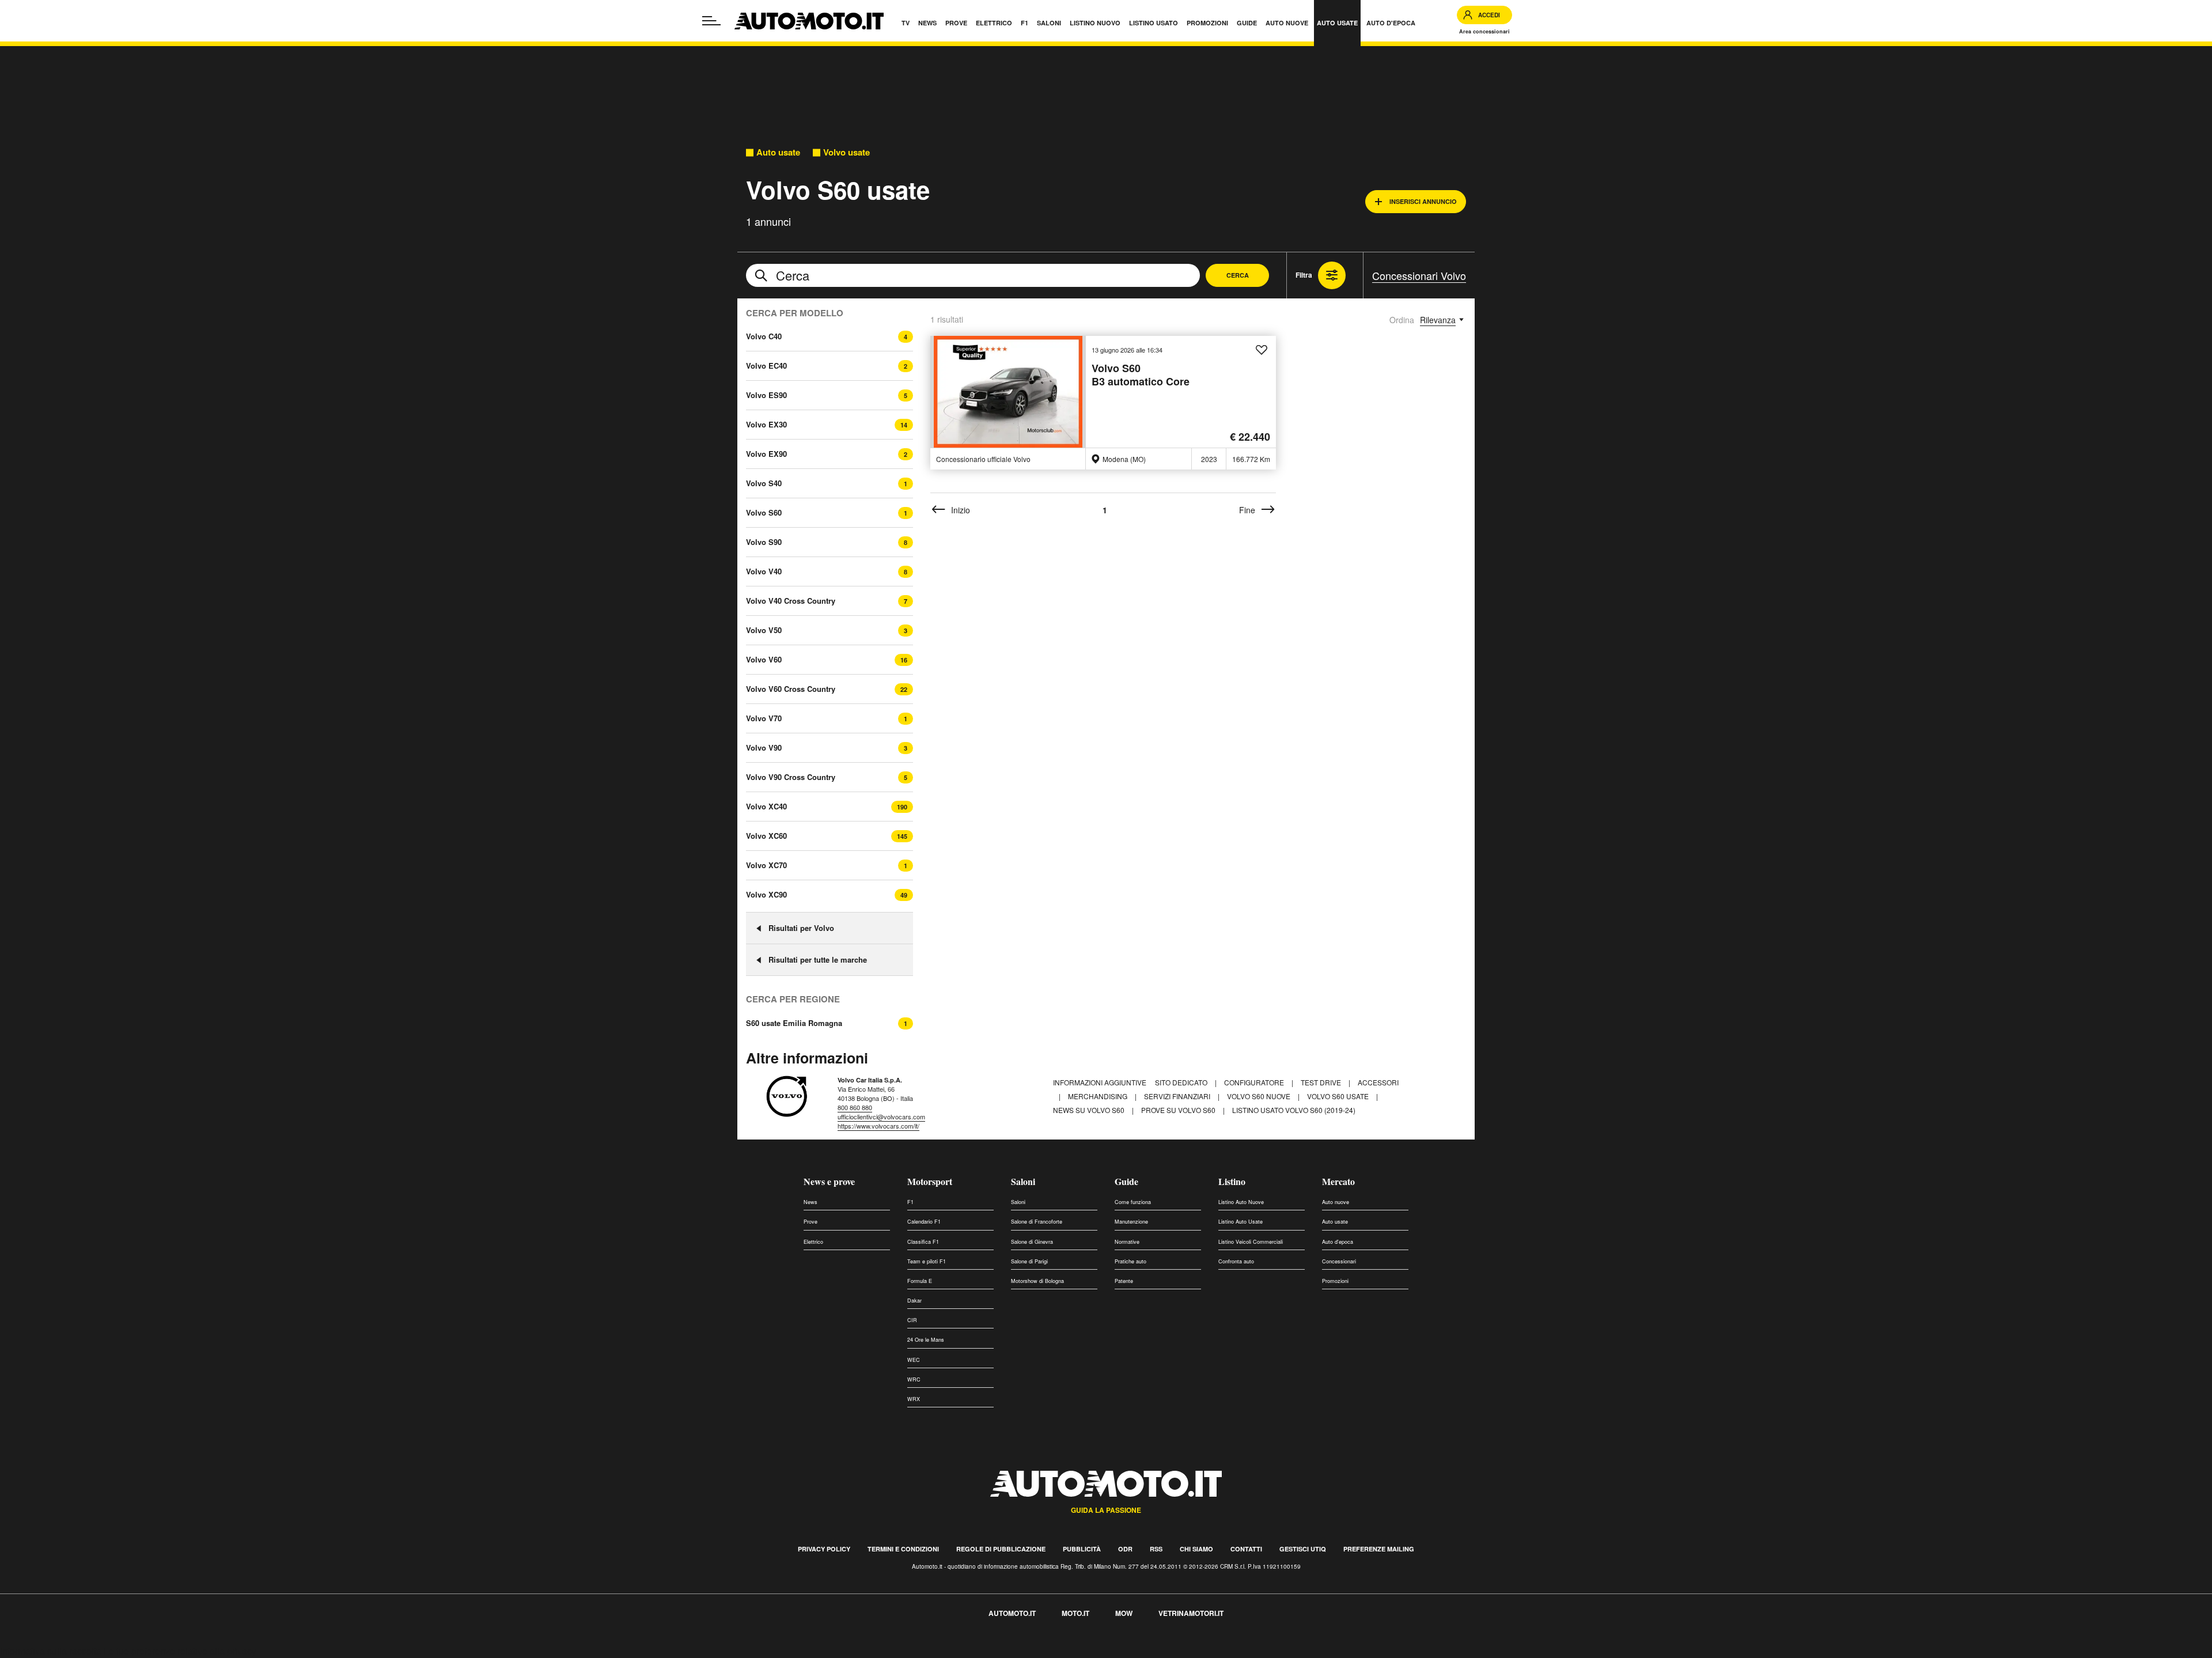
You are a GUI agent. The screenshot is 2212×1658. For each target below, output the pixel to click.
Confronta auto (1236, 1261)
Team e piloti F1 (927, 1261)
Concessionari (1339, 1261)
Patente (1124, 1281)
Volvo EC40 (766, 366)
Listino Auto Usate (1241, 1222)
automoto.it (1012, 1613)
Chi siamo (1196, 1549)
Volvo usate (846, 152)
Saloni (1023, 1181)
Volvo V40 (764, 571)
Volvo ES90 (766, 395)
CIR (912, 1320)
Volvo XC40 (766, 806)
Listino (1232, 1181)
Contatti (1246, 1549)
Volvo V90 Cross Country (791, 777)
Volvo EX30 (766, 424)
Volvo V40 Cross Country (791, 601)
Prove (810, 1222)
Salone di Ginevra (1032, 1242)
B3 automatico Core (1141, 375)
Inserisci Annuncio (1423, 201)
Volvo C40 (764, 336)
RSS (1156, 1549)
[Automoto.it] (809, 21)
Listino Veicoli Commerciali (1251, 1242)
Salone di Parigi (1029, 1261)
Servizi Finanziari (1178, 1096)
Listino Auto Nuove (1241, 1202)
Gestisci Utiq (1303, 1549)
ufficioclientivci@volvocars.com (881, 1116)
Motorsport (930, 1181)
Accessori (1378, 1082)
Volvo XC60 (766, 836)
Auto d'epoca (1338, 1242)
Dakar (914, 1301)
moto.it (1075, 1613)
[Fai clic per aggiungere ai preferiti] (1262, 350)
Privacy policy (824, 1549)
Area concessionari (1484, 31)
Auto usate (778, 152)
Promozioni (1335, 1281)
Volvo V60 (764, 659)
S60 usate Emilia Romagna (794, 1023)
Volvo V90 (764, 747)
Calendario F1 (924, 1222)
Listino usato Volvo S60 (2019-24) (1294, 1110)
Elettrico (813, 1242)
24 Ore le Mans (926, 1340)
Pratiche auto (1130, 1261)
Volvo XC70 (766, 865)
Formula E (920, 1281)
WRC (914, 1379)
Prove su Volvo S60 (1179, 1110)
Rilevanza (1438, 320)
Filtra (1304, 275)
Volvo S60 (764, 512)
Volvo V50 (764, 630)
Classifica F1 (923, 1242)
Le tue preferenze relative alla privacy (180, 1651)
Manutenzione (1131, 1222)
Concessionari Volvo (1419, 275)
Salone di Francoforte (1037, 1222)
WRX (914, 1399)
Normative (1127, 1242)
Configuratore (1255, 1082)
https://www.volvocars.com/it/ (878, 1126)
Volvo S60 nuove (1260, 1096)
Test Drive (1322, 1082)
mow (1124, 1613)
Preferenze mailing (1379, 1549)
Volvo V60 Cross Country (791, 689)
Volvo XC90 (766, 894)
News (810, 1202)
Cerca (1238, 275)
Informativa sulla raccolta (51, 1651)
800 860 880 (855, 1107)
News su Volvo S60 (1090, 1110)
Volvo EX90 (766, 454)
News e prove (829, 1181)
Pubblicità (1082, 1549)
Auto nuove (1336, 1202)
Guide (1126, 1181)
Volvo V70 (764, 718)
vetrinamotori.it (1191, 1613)
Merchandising (1099, 1096)
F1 (910, 1202)
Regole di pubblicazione (1001, 1549)
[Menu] (711, 21)
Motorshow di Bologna (1037, 1281)
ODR (1125, 1549)
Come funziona (1133, 1202)
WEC (914, 1360)
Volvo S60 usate (1339, 1096)
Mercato (1338, 1181)
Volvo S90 (764, 542)
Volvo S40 (764, 483)
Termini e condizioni (903, 1549)
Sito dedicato (1182, 1082)
